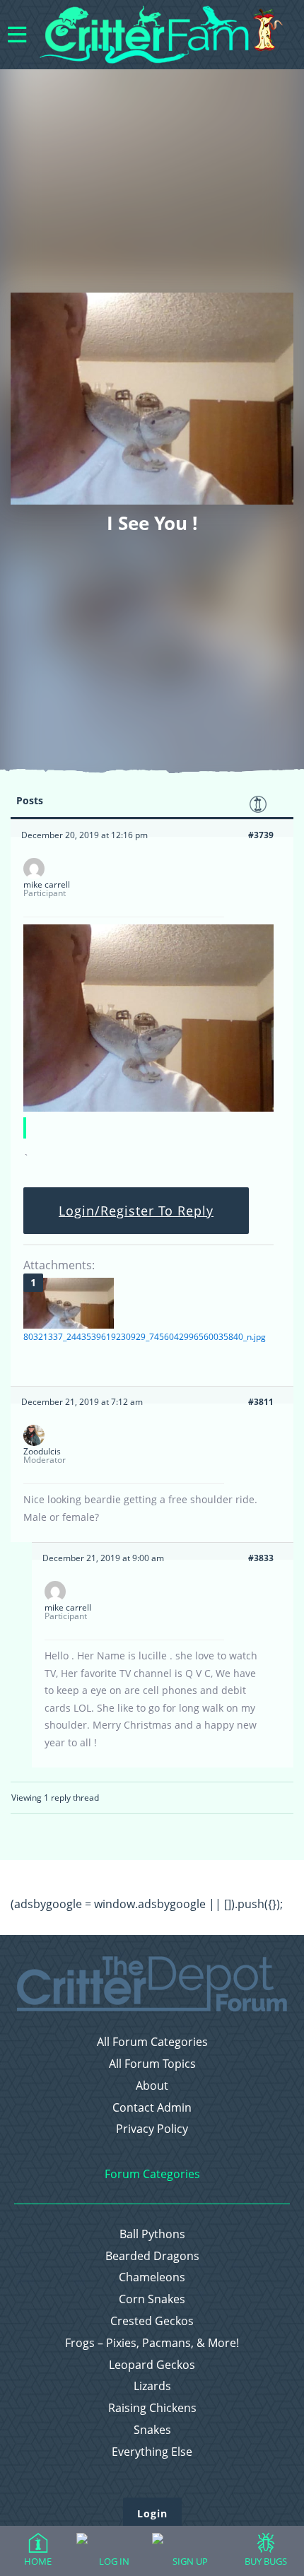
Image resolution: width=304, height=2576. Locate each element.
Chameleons (152, 2277)
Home (38, 2561)
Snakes (152, 2430)
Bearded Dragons (152, 2256)
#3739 (261, 835)
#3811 (261, 1402)
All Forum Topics (152, 2064)
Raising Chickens (152, 2408)
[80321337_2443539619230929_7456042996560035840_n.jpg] (69, 1303)
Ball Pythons (152, 2234)
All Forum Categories (152, 2042)
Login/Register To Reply (136, 1211)
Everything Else (152, 2452)
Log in (114, 2561)
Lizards (152, 2386)
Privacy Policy (152, 2129)
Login (152, 2513)
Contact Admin (152, 2108)
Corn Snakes (152, 2299)
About (152, 2086)
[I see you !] (148, 1108)
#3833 (261, 1558)
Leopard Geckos (152, 2365)
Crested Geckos (152, 2321)
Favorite (258, 804)
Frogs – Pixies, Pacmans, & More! (152, 2343)
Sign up (190, 2561)
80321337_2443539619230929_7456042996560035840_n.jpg (145, 1337)
